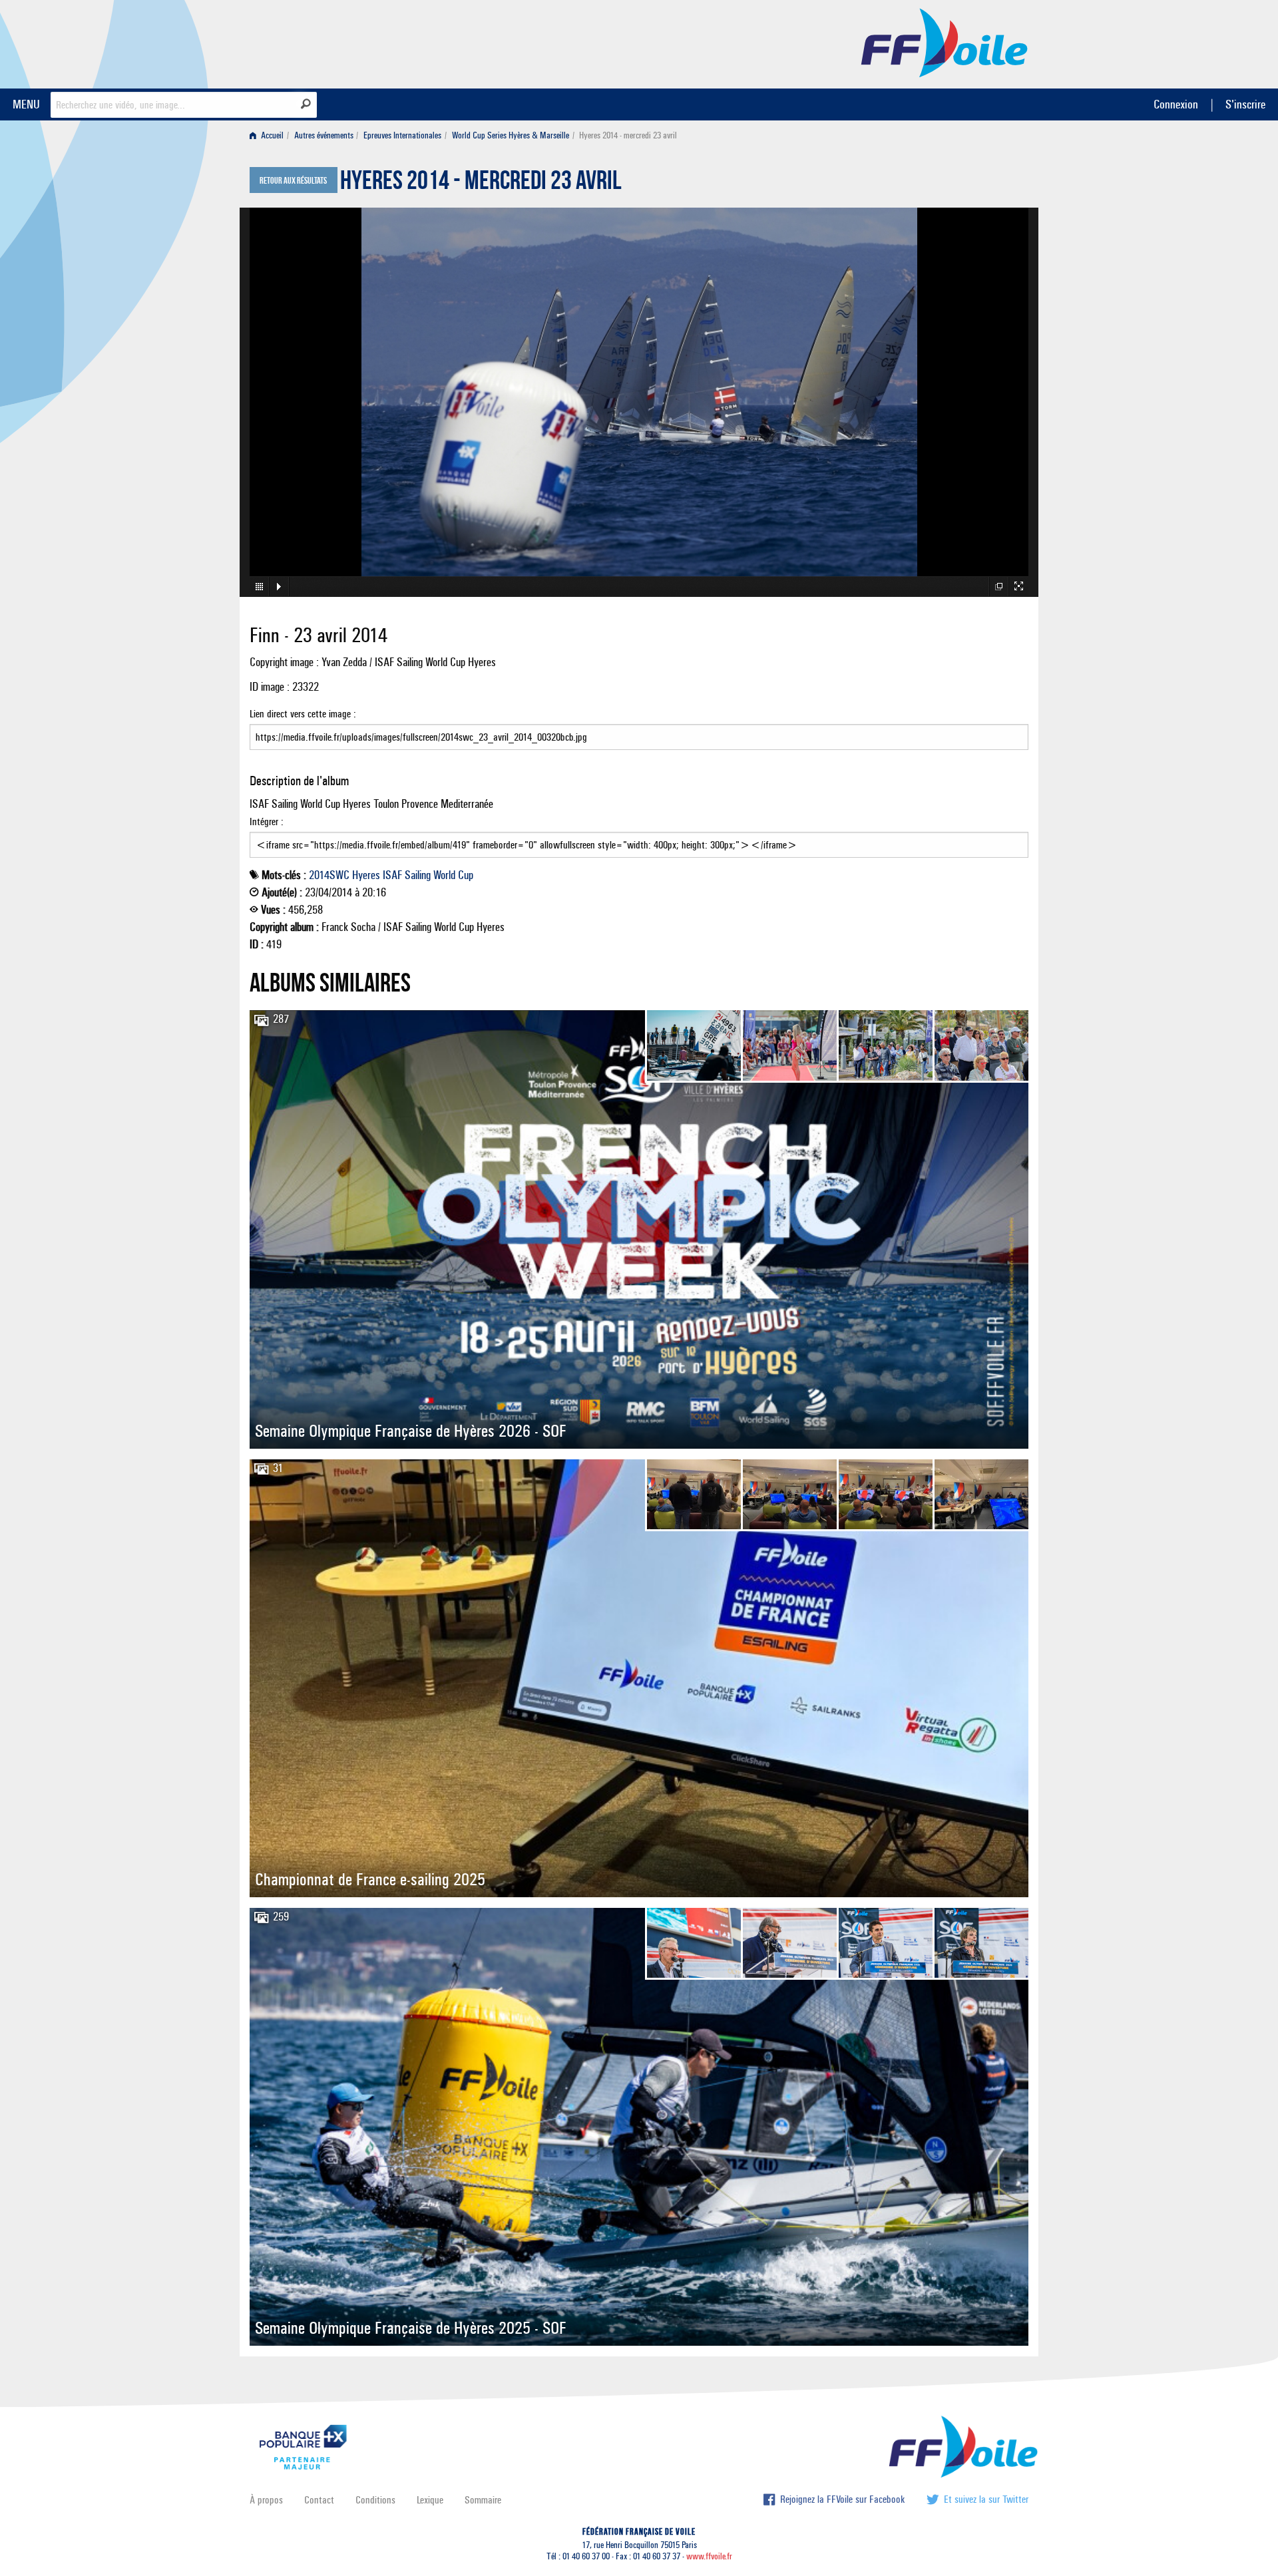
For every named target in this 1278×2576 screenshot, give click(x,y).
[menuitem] (269, 135)
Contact (319, 2500)
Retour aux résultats (293, 181)
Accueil (271, 135)
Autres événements (324, 135)
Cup (466, 875)
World (444, 875)
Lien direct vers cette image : (303, 714)
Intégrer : (267, 822)
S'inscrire (1245, 104)
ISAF (392, 875)
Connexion (1176, 104)
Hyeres (366, 875)
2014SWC (329, 875)
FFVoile (945, 42)
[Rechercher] (306, 104)
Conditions (375, 2500)
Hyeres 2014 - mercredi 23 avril (481, 184)
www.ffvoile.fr (709, 2556)
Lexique (430, 2500)
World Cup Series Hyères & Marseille (511, 135)
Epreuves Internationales (402, 135)
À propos (266, 2500)
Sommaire (483, 2500)
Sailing (418, 875)
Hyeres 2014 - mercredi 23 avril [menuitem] (628, 135)
